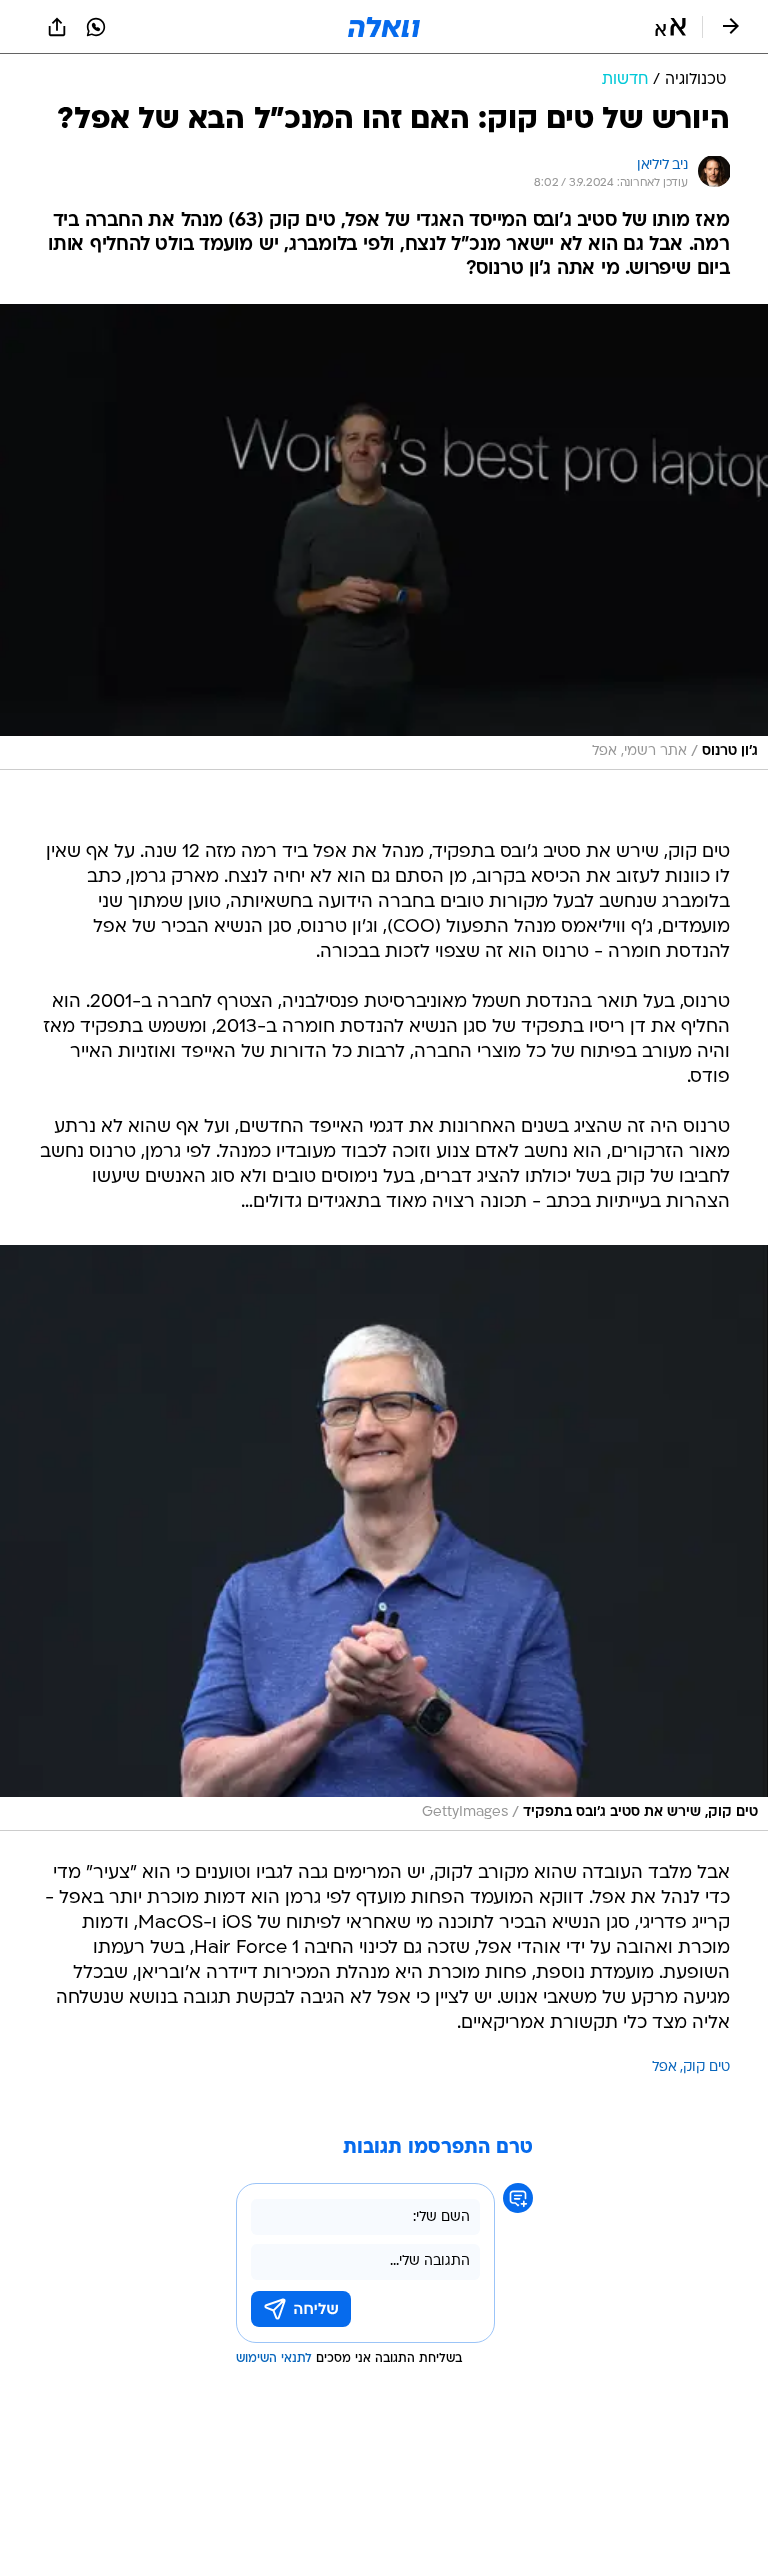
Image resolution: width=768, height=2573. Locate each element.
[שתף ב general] (57, 27)
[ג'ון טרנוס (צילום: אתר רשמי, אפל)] (384, 537)
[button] (670, 27)
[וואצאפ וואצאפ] (96, 27)
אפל (664, 2067)
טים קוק (706, 2067)
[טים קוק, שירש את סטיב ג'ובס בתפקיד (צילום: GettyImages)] (384, 1538)
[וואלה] (384, 27)
